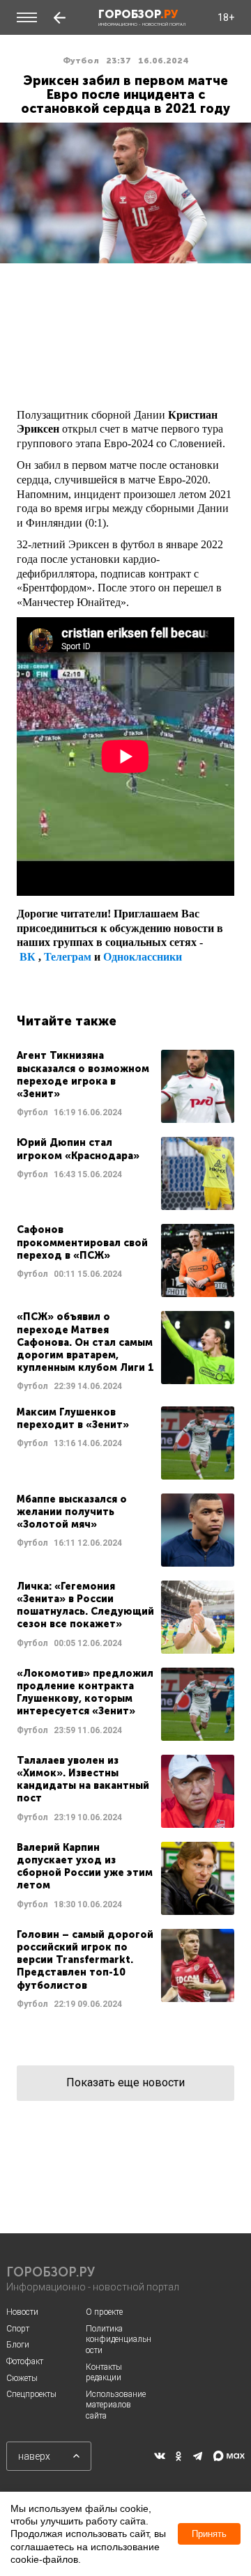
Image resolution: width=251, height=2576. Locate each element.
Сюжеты (22, 2378)
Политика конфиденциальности (119, 2340)
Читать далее (125, 1086)
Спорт (18, 2329)
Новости (22, 2312)
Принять (209, 2534)
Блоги (18, 2345)
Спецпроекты (31, 2394)
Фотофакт (25, 2361)
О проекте (104, 2312)
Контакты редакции (104, 2373)
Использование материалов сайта (116, 2405)
